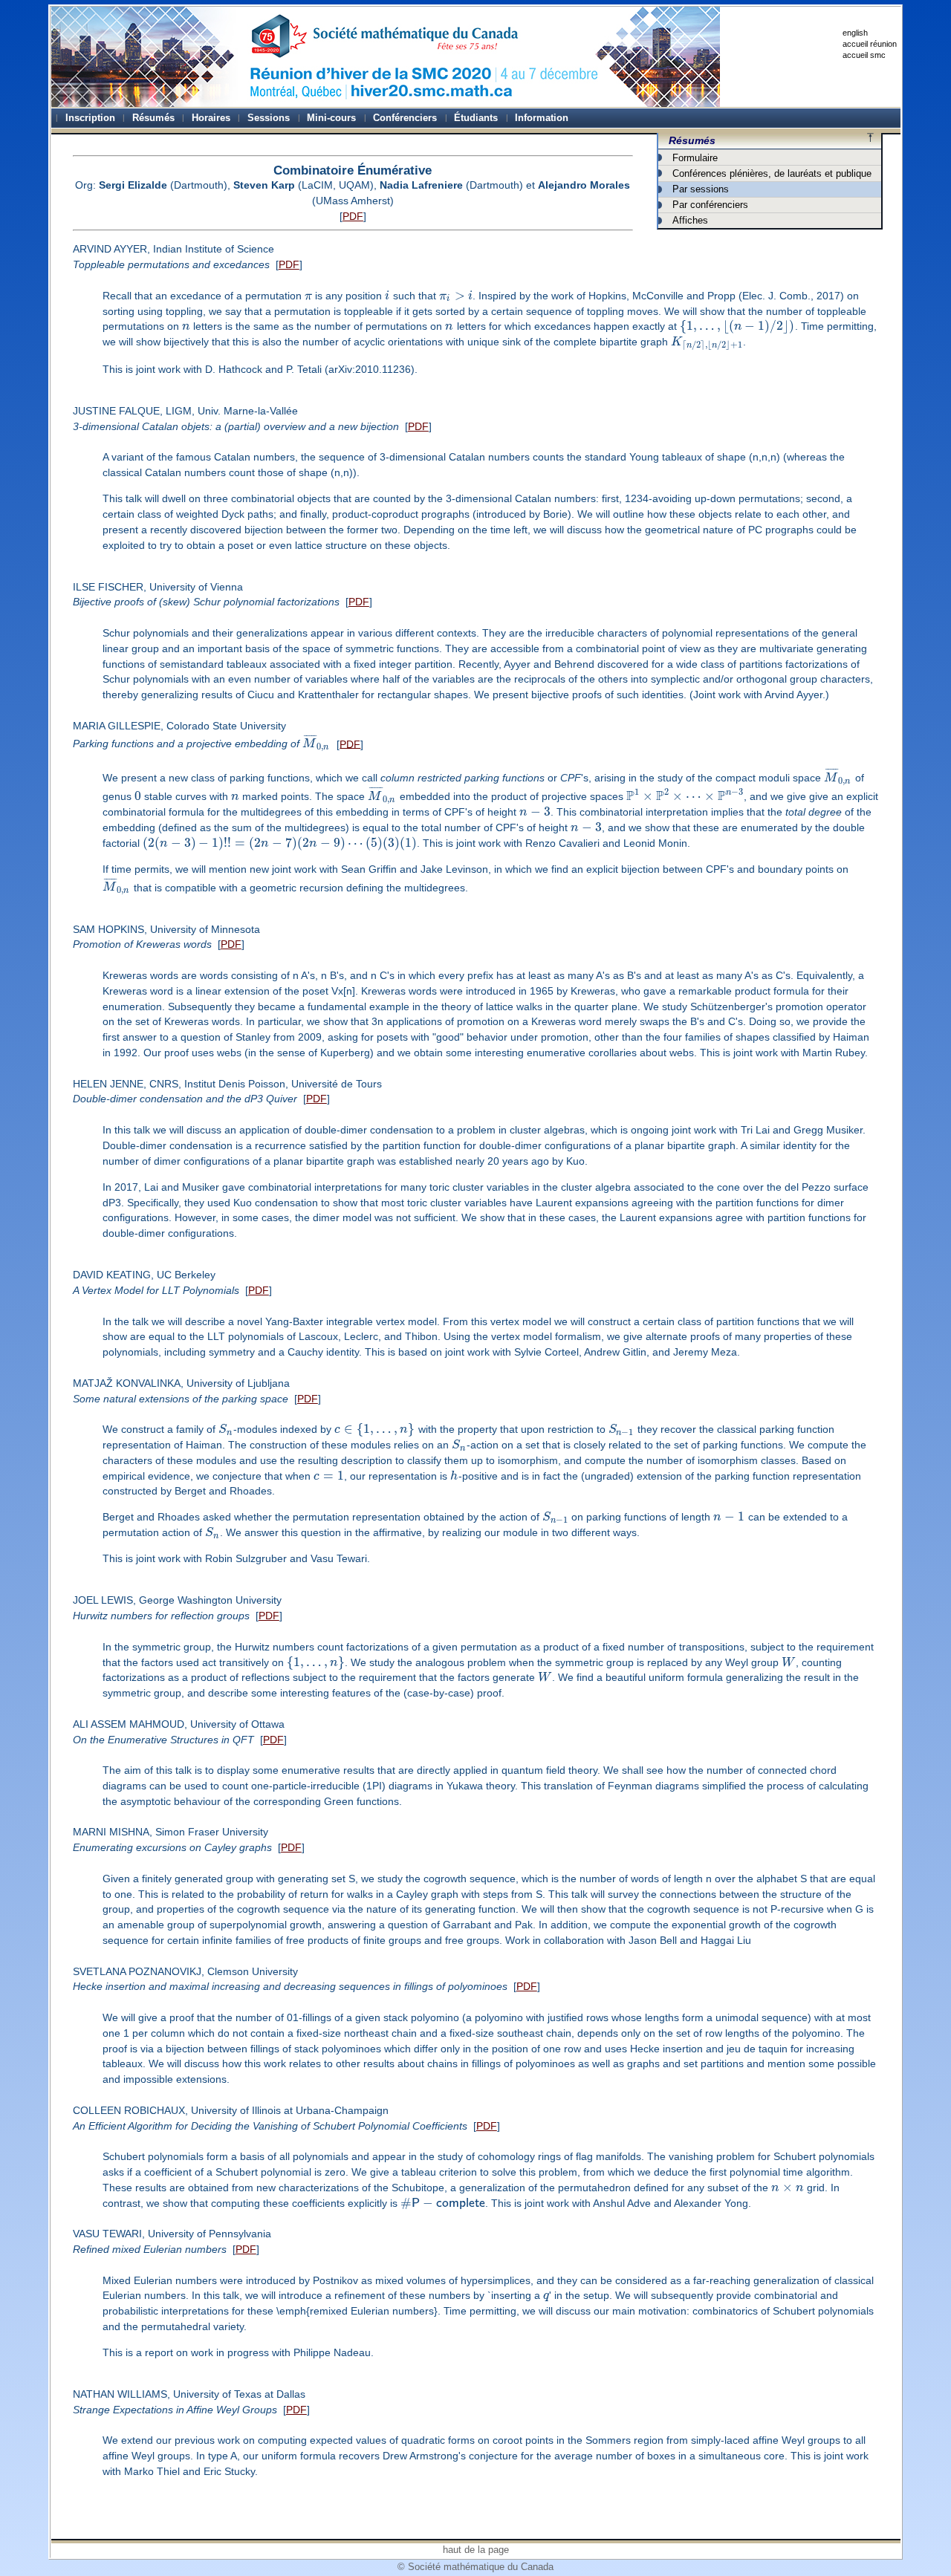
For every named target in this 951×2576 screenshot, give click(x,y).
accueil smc (864, 55)
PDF (353, 216)
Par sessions (701, 189)
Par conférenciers (710, 205)
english (855, 33)
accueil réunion (870, 44)
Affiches (690, 220)
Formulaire (695, 158)
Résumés (692, 140)
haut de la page (476, 2550)
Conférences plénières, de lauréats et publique (772, 173)
